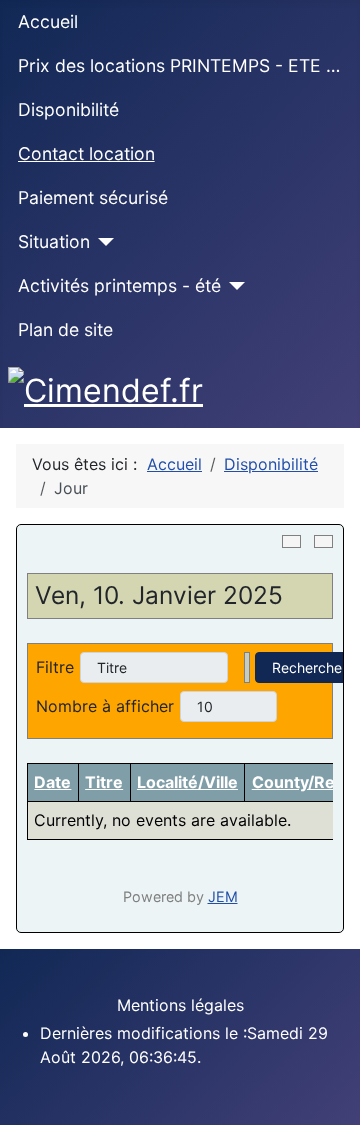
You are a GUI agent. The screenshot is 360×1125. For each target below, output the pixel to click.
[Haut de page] (335, 1100)
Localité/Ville (187, 782)
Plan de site (65, 329)
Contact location (86, 153)
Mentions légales (180, 1005)
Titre (104, 782)
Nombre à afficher (105, 706)
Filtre (55, 667)
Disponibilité (68, 109)
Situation (54, 241)
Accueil (48, 21)
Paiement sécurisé (93, 197)
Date (52, 782)
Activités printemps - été (119, 285)
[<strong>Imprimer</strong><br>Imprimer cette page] (291, 541)
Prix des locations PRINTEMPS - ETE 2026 (180, 65)
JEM (223, 896)
